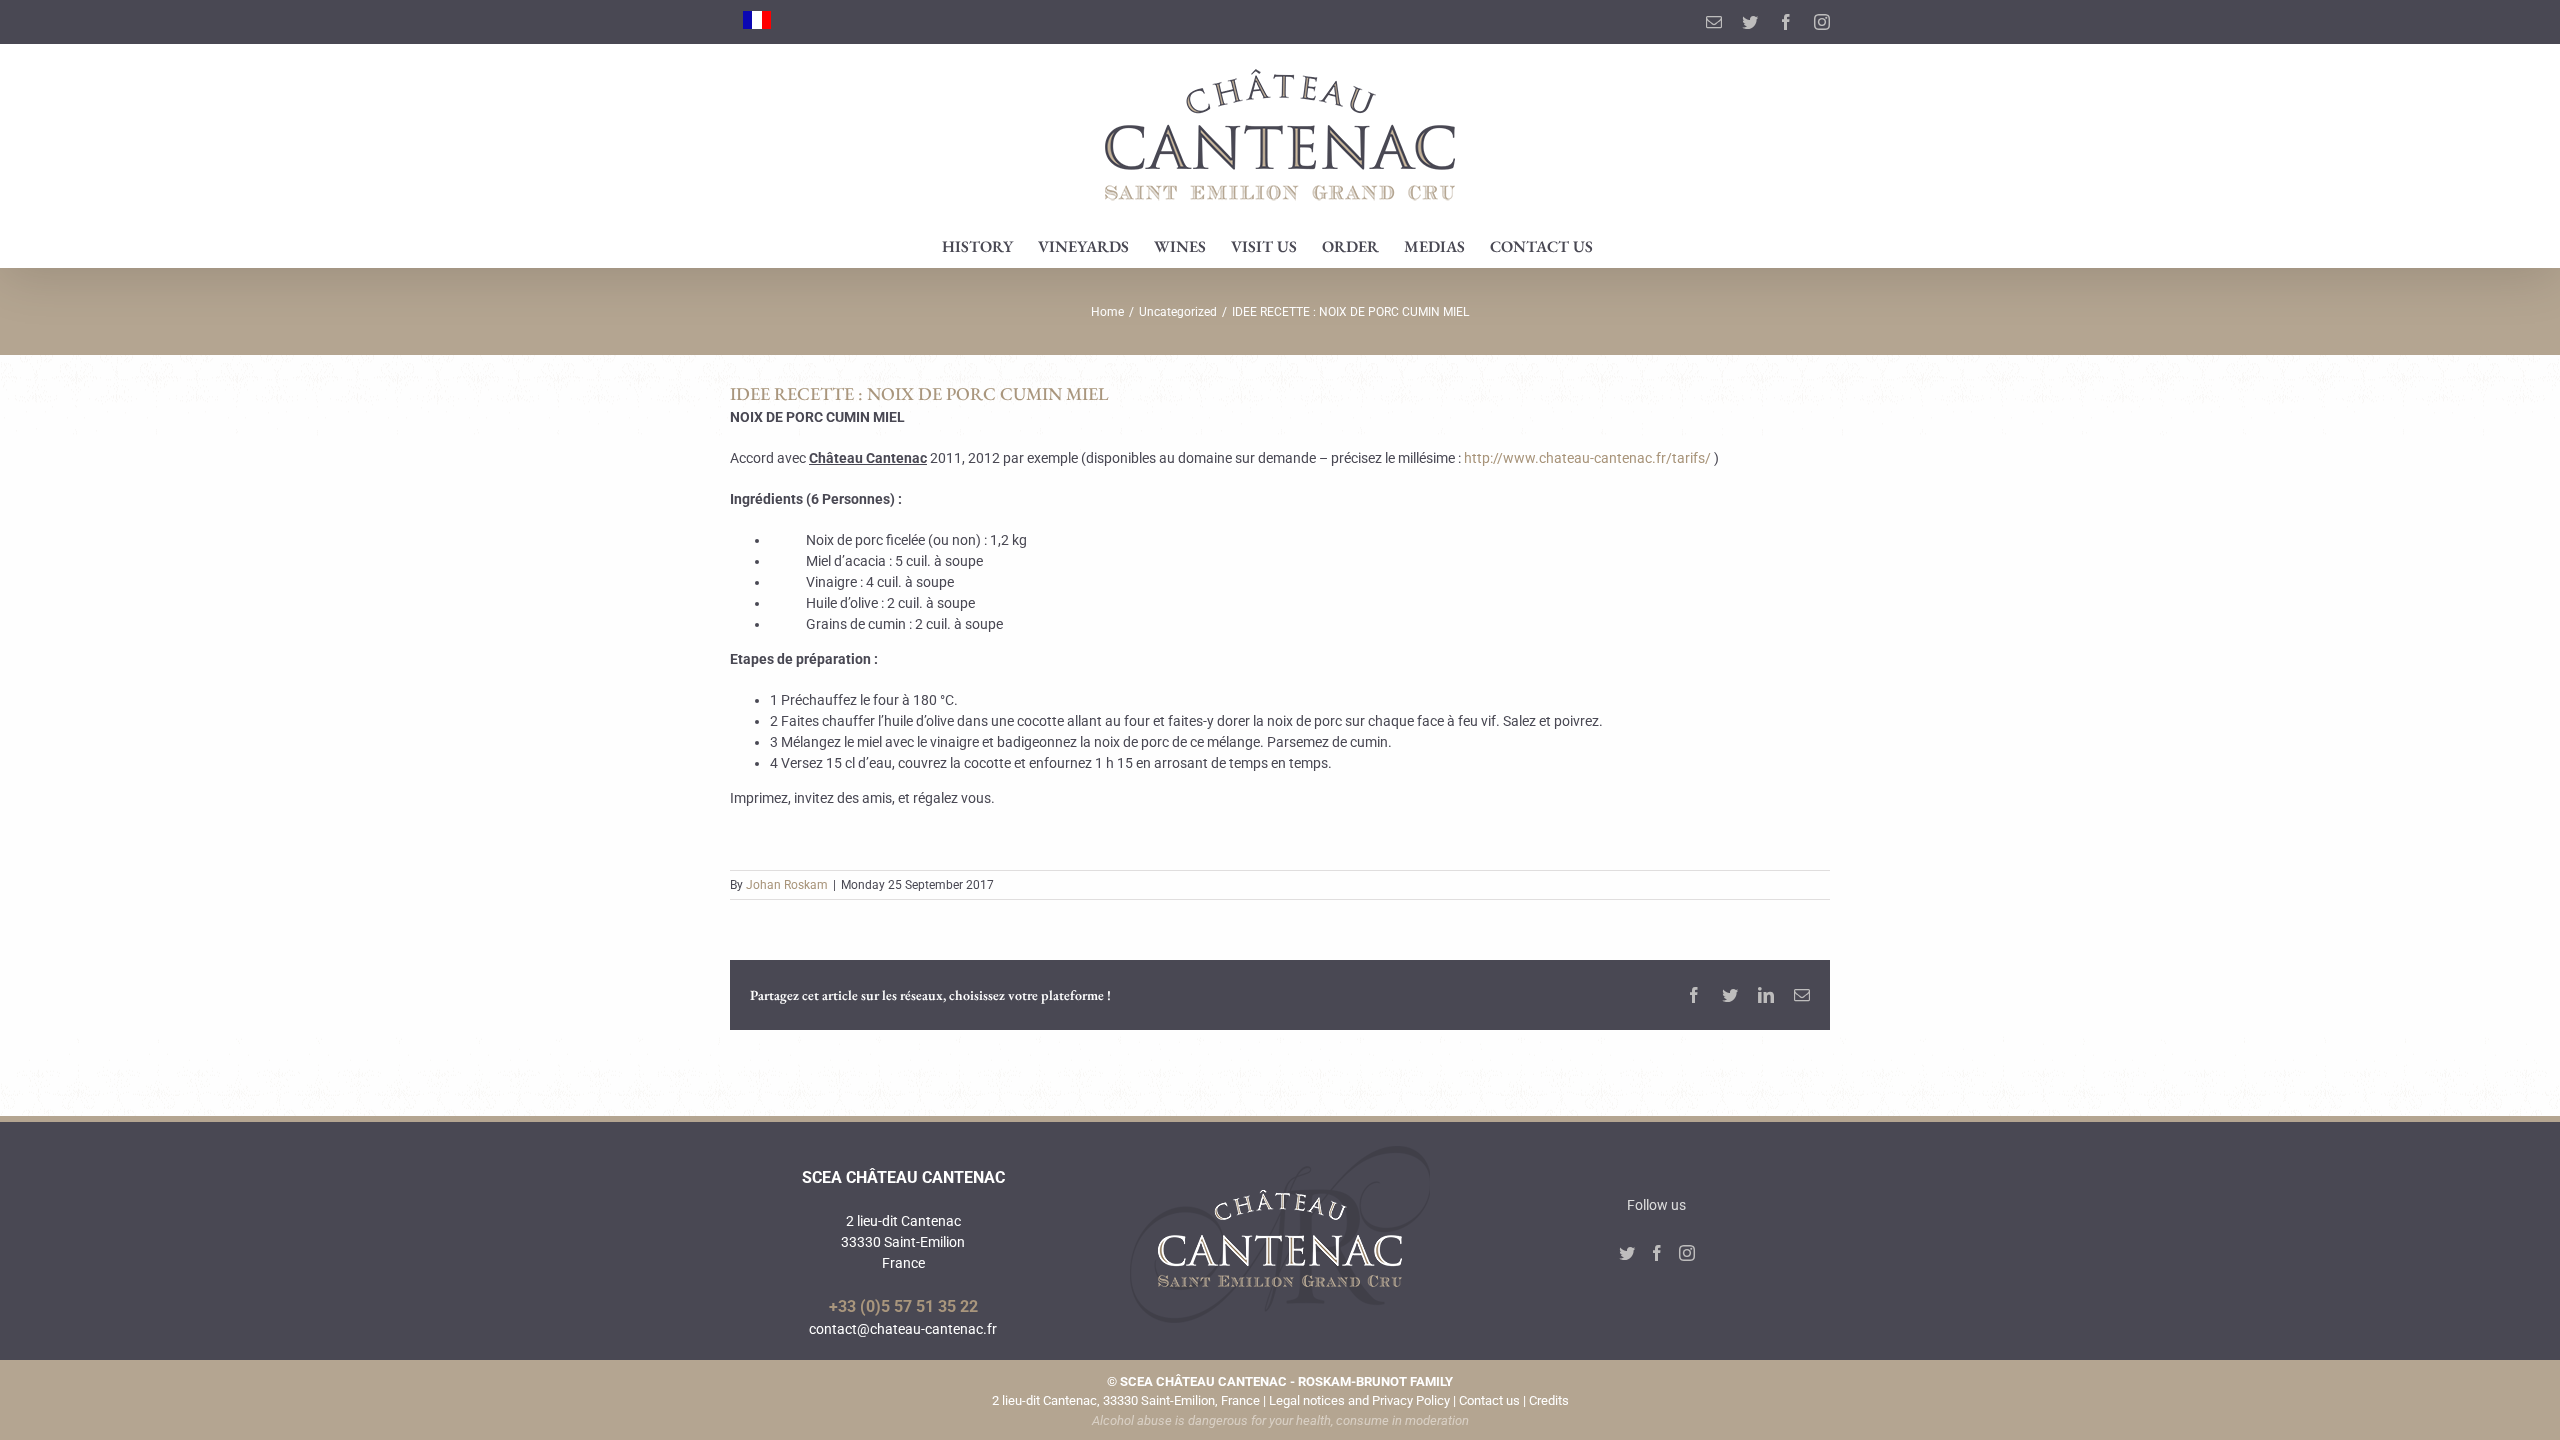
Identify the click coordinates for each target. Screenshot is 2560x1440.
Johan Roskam (787, 885)
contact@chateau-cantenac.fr (903, 1329)
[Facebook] (1657, 1253)
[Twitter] (1627, 1253)
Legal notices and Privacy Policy (1359, 1400)
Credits (1549, 1400)
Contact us (1489, 1400)
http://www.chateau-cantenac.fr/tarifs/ (1587, 458)
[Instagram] (1687, 1253)
